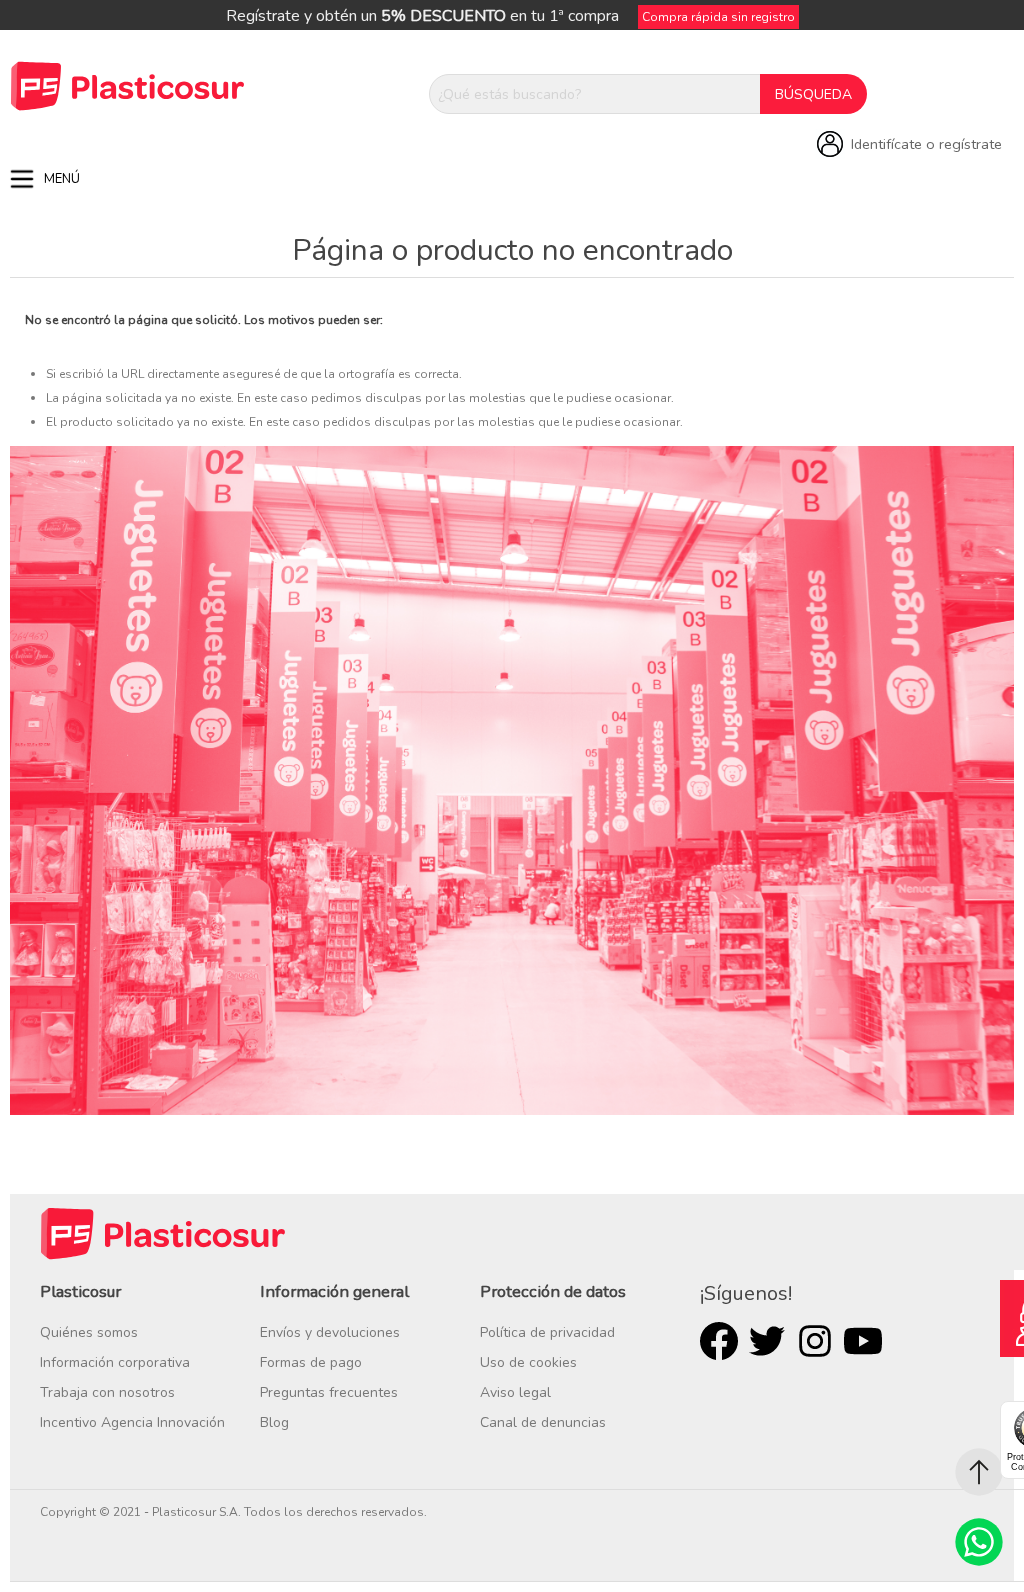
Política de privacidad (547, 1332)
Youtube (863, 1341)
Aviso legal (515, 1392)
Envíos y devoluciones (330, 1332)
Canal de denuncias (543, 1422)
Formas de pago (311, 1362)
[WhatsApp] (979, 1542)
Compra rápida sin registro (718, 17)
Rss (815, 1341)
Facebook (719, 1341)
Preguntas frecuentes (329, 1392)
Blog (274, 1422)
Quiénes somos (89, 1332)
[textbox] (595, 94)
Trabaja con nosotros (107, 1392)
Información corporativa (115, 1362)
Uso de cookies (528, 1362)
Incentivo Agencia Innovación (132, 1422)
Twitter (767, 1341)
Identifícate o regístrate (926, 144)
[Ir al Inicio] (979, 1472)
